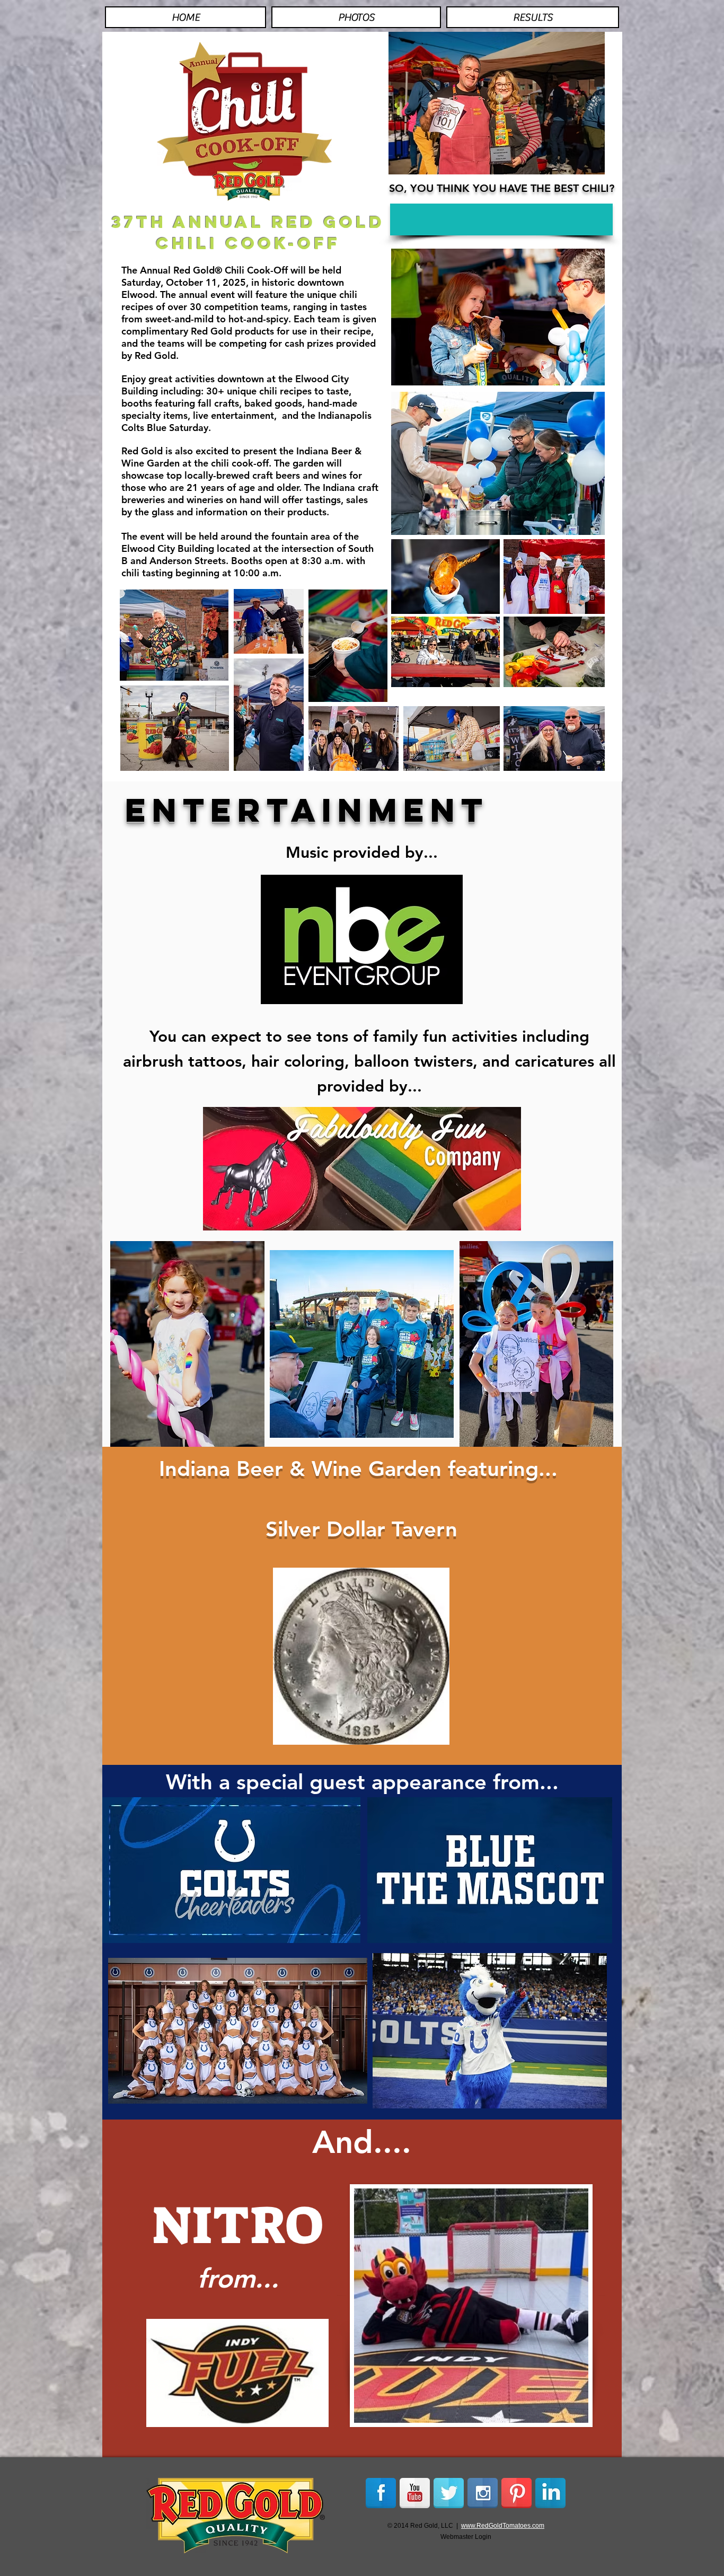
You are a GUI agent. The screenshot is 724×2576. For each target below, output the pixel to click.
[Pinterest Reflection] (516, 2493)
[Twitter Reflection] (449, 2493)
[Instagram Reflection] (483, 2493)
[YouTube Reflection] (415, 2493)
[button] (501, 219)
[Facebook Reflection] (381, 2493)
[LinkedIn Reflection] (550, 2493)
